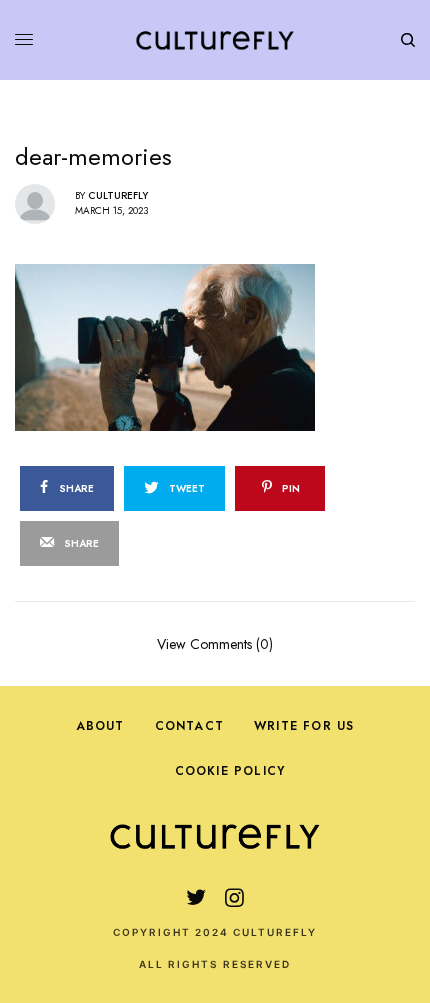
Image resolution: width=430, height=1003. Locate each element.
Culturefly (118, 195)
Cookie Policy (230, 771)
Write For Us (304, 726)
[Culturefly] (215, 40)
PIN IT (225, 346)
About (100, 726)
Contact (189, 726)
